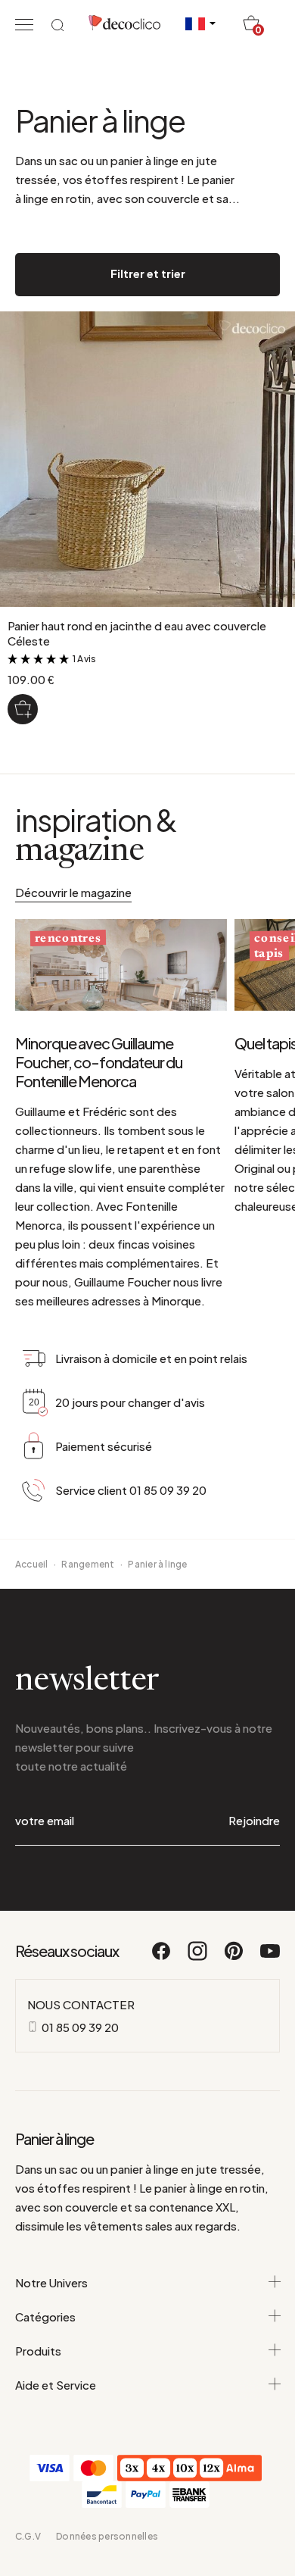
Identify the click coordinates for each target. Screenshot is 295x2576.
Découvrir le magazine (73, 892)
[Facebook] (162, 1958)
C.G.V (28, 2536)
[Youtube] (270, 1958)
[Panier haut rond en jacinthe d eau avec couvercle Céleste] (23, 709)
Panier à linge (157, 1564)
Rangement (88, 1564)
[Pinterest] (234, 1958)
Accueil (32, 1564)
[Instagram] (198, 1958)
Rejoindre (254, 1820)
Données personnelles (107, 2536)
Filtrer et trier (148, 273)
